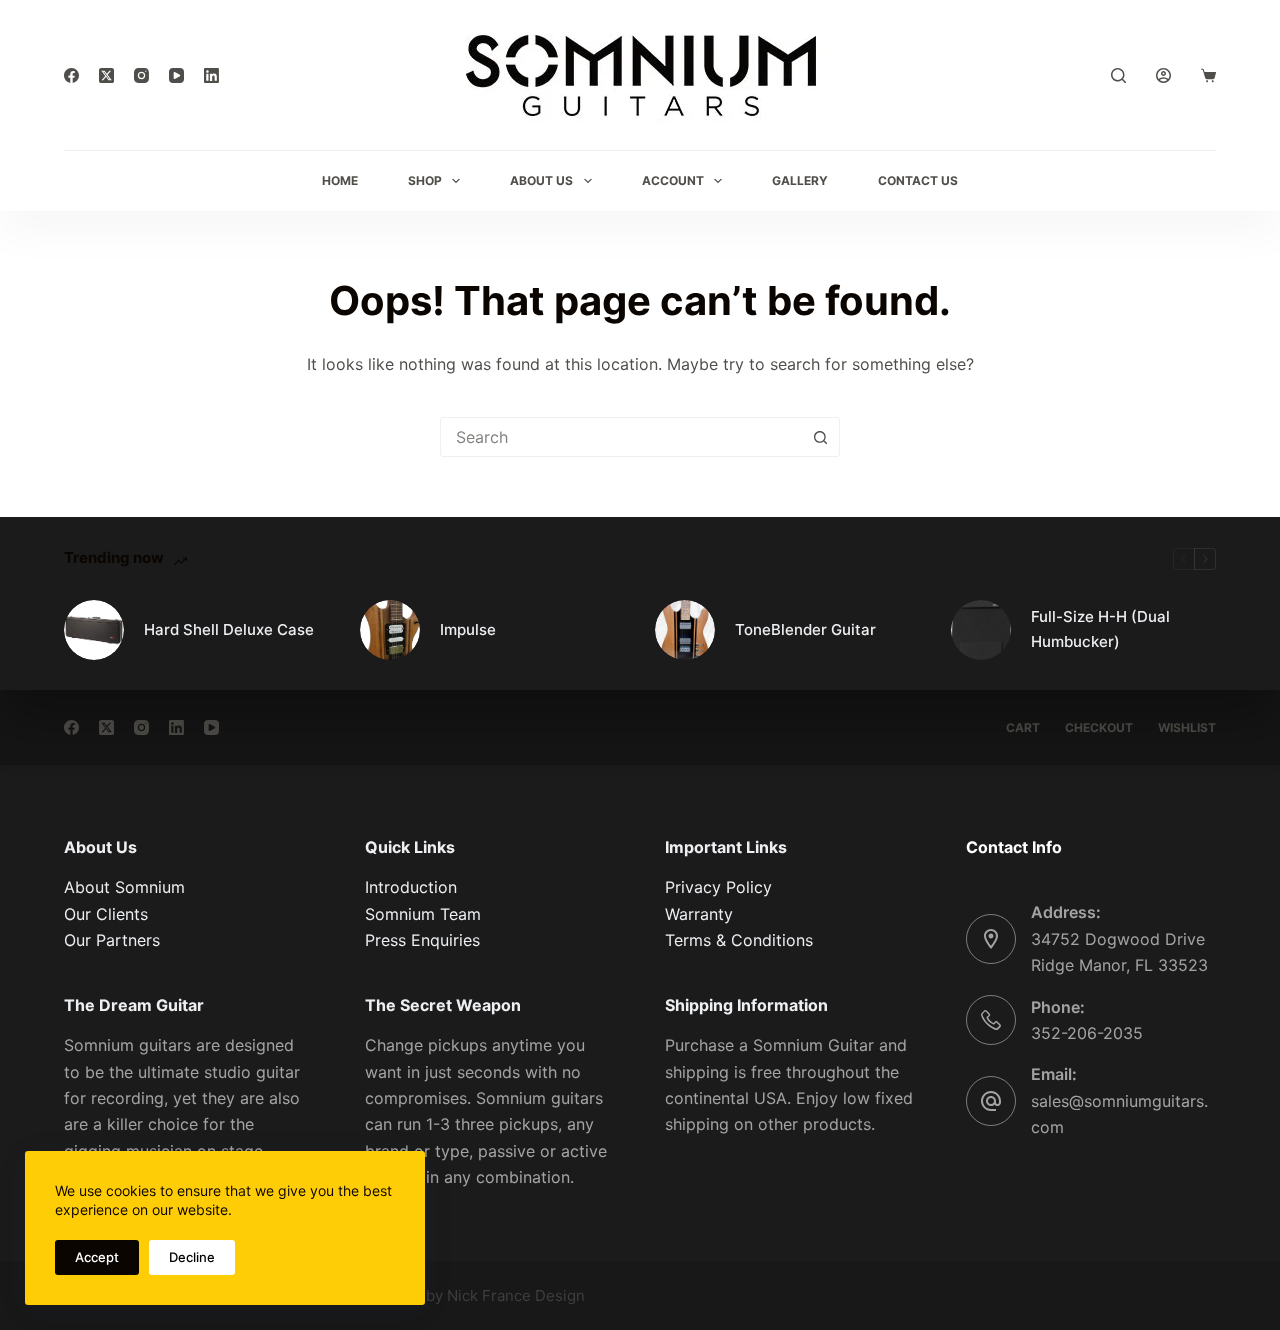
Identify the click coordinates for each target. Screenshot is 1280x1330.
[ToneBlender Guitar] (685, 630)
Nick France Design (516, 1295)
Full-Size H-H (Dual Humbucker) (1100, 629)
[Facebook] (71, 75)
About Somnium (124, 887)
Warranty (699, 914)
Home (340, 180)
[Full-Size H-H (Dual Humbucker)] (981, 630)
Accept (97, 1257)
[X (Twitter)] (106, 75)
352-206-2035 (1087, 1033)
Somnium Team (423, 914)
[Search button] (820, 437)
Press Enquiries (422, 940)
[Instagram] (141, 75)
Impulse (468, 629)
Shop (425, 180)
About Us (541, 180)
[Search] (1118, 75)
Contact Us (918, 180)
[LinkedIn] (211, 75)
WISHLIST (1187, 727)
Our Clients (106, 914)
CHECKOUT (1099, 727)
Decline (192, 1257)
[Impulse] (390, 630)
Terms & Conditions (739, 940)
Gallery (800, 180)
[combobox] (621, 437)
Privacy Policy (718, 887)
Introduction (411, 887)
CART (1023, 727)
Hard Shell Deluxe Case (229, 629)
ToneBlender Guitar (805, 629)
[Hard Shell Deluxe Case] (94, 630)
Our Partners (112, 940)
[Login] (1163, 75)
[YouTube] (176, 75)
